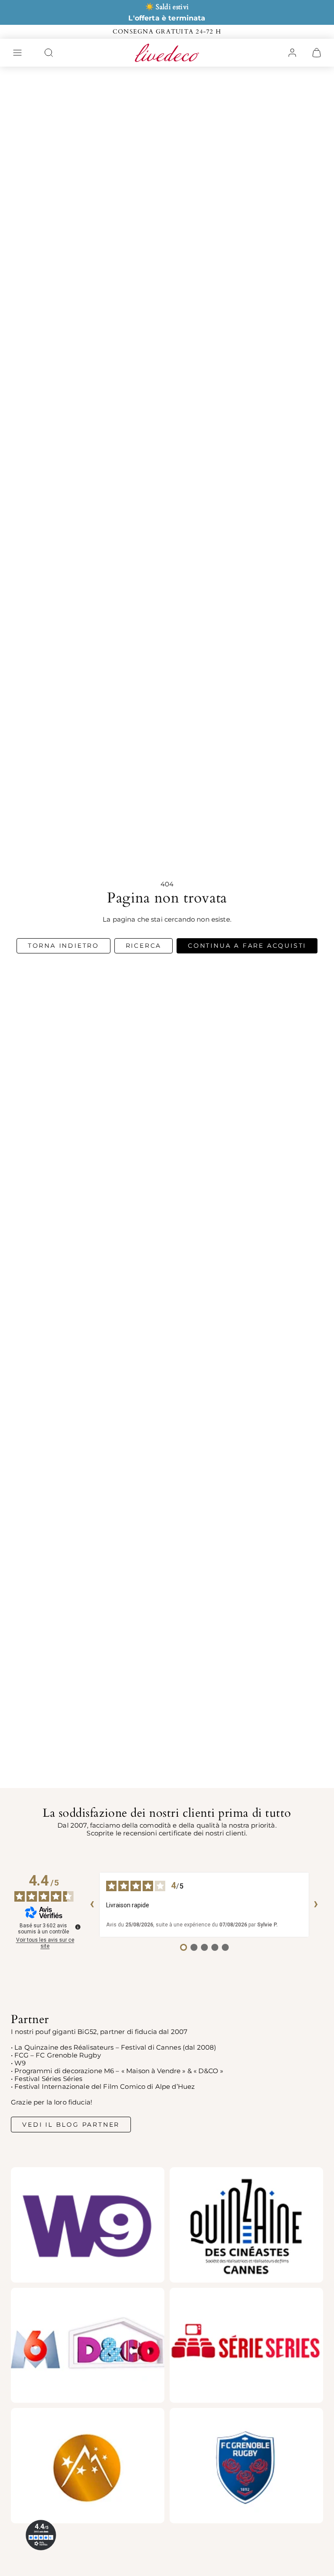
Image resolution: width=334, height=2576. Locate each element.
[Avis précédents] (92, 1905)
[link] (292, 53)
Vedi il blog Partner (71, 2125)
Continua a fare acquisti (247, 946)
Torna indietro (63, 946)
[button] (17, 53)
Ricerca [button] (144, 946)
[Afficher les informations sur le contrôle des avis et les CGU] (78, 1927)
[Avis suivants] (316, 1905)
